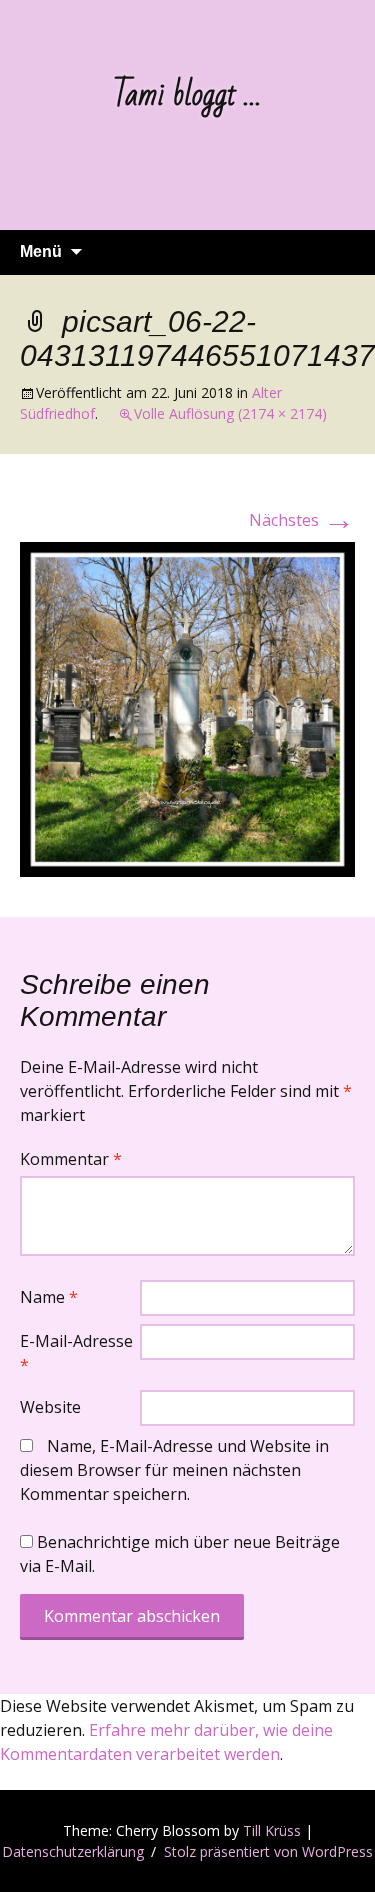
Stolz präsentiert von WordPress (268, 1851)
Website (50, 1407)
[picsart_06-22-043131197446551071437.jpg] (187, 708)
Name (49, 1297)
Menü (41, 251)
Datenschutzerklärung (73, 1851)
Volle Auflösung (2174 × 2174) (230, 413)
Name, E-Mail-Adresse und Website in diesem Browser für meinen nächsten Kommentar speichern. (174, 1470)
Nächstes (302, 520)
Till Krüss (272, 1830)
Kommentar (71, 1159)
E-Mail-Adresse (76, 1353)
